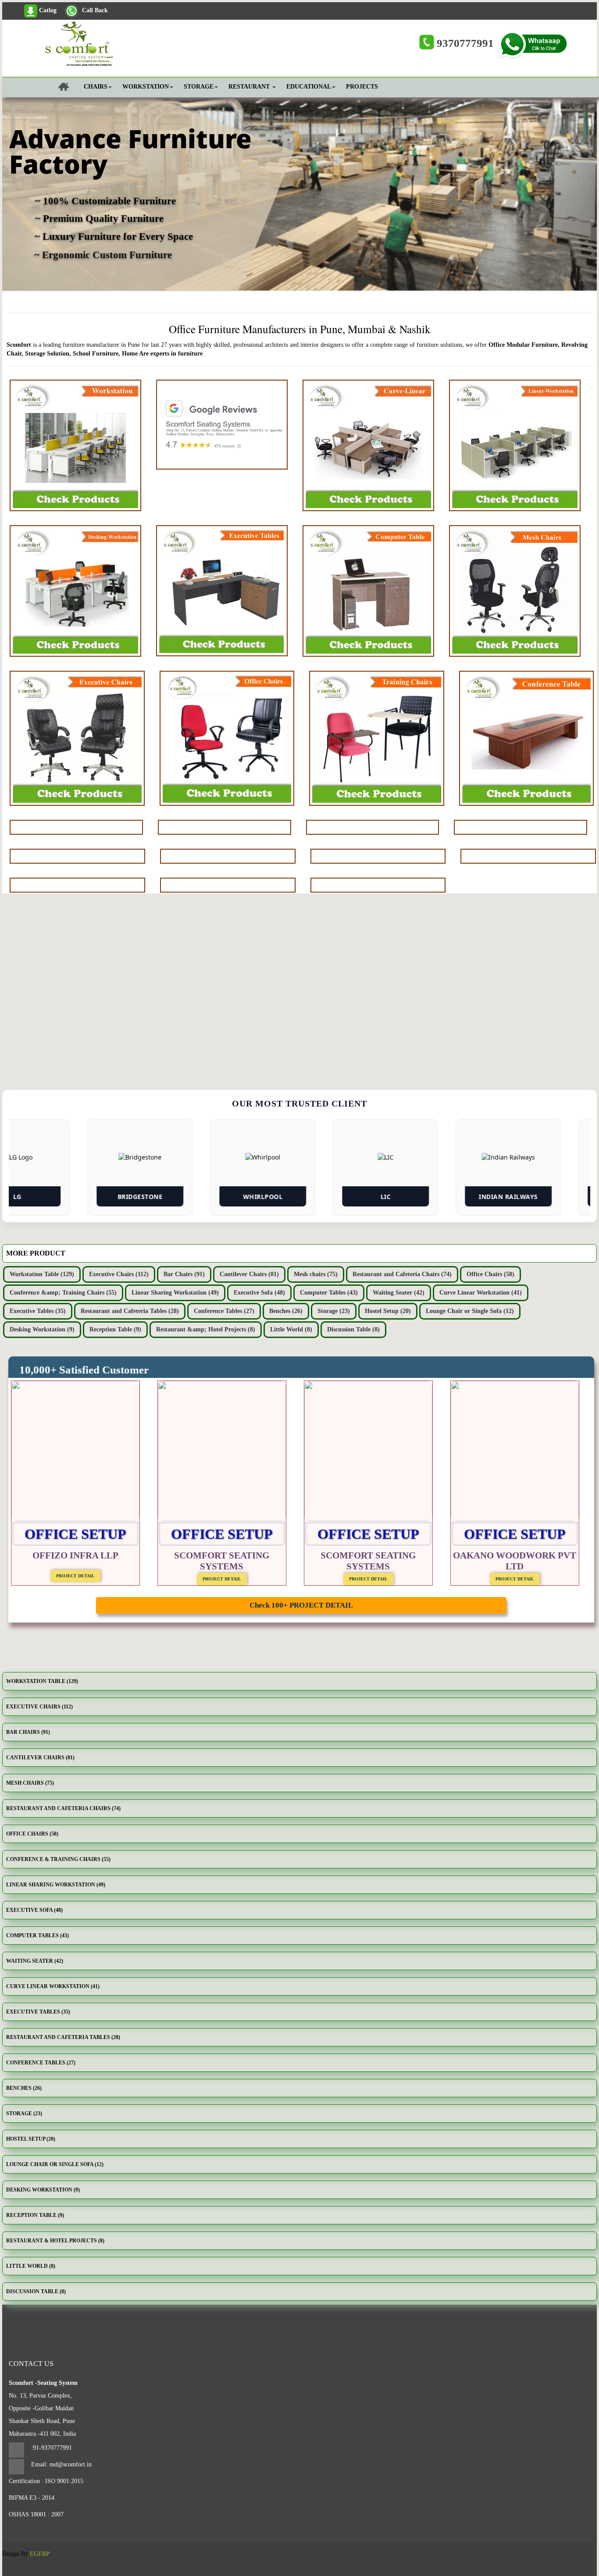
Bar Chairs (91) (184, 1274)
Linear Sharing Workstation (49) (175, 1293)
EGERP (40, 2554)
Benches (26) (286, 1311)
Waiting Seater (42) (399, 1293)
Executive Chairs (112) (119, 1274)
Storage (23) (334, 1311)
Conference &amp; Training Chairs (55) (63, 1293)
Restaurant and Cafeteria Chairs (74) (402, 1274)
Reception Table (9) (115, 1329)
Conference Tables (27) (224, 1311)
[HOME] (44, 91)
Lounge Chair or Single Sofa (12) (470, 1311)
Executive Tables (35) (38, 1311)
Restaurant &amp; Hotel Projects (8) (206, 1329)
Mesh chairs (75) (316, 1274)
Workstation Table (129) (42, 1274)
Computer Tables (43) (329, 1293)
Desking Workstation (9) (42, 1329)
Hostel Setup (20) (388, 1311)
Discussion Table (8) (353, 1329)
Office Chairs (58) (490, 1274)
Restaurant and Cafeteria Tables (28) (130, 1311)
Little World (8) (291, 1329)
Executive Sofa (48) (259, 1293)
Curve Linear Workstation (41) (481, 1293)
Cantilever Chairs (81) (249, 1274)
